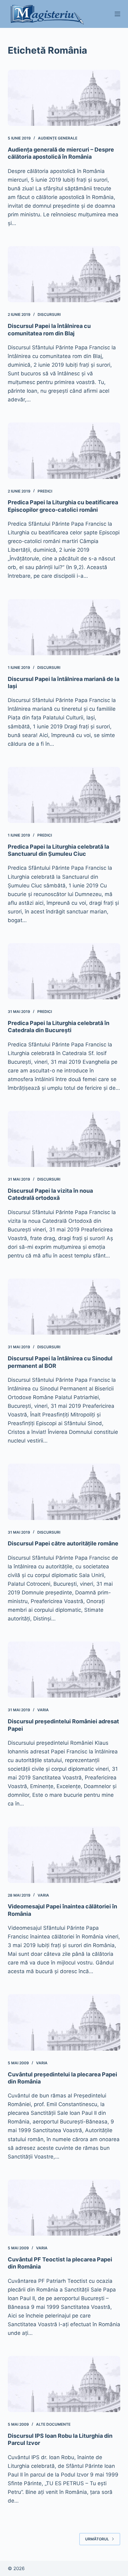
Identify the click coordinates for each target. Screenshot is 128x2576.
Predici (45, 491)
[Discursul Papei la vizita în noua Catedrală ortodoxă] (64, 1139)
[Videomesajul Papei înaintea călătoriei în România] (64, 1855)
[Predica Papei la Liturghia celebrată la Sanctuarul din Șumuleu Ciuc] (64, 795)
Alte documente (53, 2424)
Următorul (97, 2539)
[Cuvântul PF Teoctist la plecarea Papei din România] (64, 2208)
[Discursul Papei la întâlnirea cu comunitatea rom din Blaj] (64, 274)
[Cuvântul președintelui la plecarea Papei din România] (64, 2022)
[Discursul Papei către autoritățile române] (64, 1492)
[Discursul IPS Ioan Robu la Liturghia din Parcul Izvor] (64, 2384)
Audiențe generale (58, 138)
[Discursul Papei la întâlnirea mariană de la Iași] (64, 627)
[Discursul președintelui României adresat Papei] (64, 1670)
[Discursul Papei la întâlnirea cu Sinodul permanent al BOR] (64, 1307)
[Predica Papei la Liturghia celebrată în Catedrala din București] (64, 971)
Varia (43, 1710)
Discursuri (49, 314)
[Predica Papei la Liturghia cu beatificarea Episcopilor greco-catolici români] (64, 451)
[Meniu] (117, 14)
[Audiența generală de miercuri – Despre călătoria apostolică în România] (64, 98)
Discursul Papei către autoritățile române (63, 1543)
